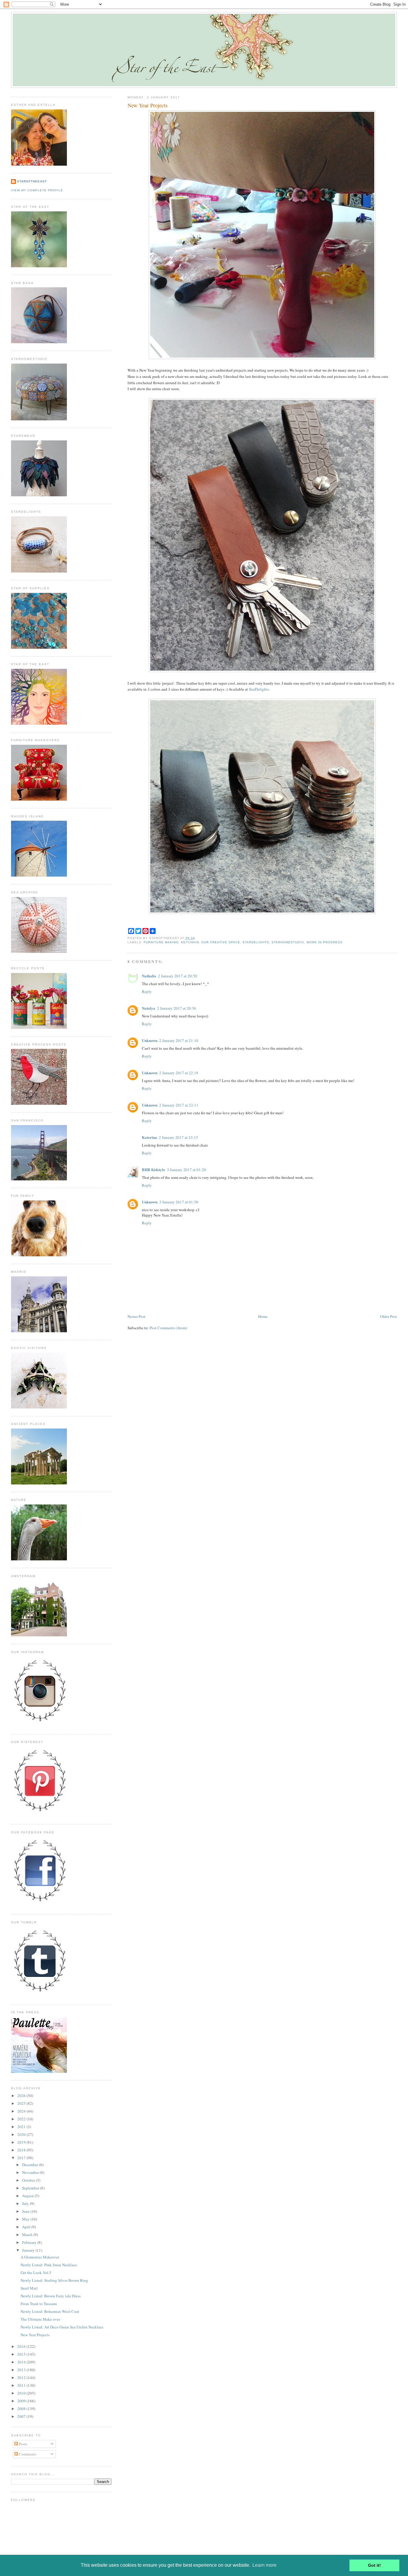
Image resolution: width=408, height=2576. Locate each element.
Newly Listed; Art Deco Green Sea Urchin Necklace (62, 2327)
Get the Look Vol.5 (36, 2273)
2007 (22, 2416)
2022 (22, 2119)
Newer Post (136, 1316)
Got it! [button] (374, 2565)
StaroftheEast (32, 181)
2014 (22, 2362)
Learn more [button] (264, 2565)
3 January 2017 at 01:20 (187, 1170)
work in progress (325, 942)
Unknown (150, 1040)
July (26, 2203)
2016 (22, 2346)
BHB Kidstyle (154, 1169)
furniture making (161, 942)
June (26, 2211)
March (28, 2235)
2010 (22, 2393)
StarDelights (259, 689)
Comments (27, 2454)
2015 (22, 2354)
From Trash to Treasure (39, 2304)
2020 (22, 2134)
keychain (190, 942)
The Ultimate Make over (40, 2319)
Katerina (149, 1137)
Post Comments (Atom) (168, 1328)
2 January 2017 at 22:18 (179, 1073)
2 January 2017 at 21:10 (179, 1040)
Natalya (149, 1008)
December (31, 2165)
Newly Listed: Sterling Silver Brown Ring (54, 2280)
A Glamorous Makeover (40, 2257)
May (26, 2219)
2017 (22, 2158)
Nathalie (149, 976)
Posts (23, 2444)
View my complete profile (37, 190)
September (31, 2188)
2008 (22, 2409)
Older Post (389, 1316)
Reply (147, 991)
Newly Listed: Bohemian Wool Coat (50, 2311)
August (28, 2196)
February (30, 2242)
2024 (22, 2111)
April (27, 2227)
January (29, 2250)
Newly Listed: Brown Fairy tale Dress (51, 2296)
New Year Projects (148, 105)
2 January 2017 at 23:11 (179, 1105)
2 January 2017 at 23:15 (178, 1137)
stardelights (256, 942)
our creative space (221, 942)
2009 (22, 2401)
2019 (22, 2142)
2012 (22, 2377)
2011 (22, 2385)
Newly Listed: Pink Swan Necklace (49, 2265)
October (29, 2180)
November (31, 2172)
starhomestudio (288, 942)
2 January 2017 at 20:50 (178, 976)
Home (263, 1316)
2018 (22, 2150)
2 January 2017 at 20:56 (177, 1008)
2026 (22, 2096)
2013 (22, 2370)
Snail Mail (29, 2288)
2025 (22, 2103)
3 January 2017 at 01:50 (179, 1202)
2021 (22, 2127)
